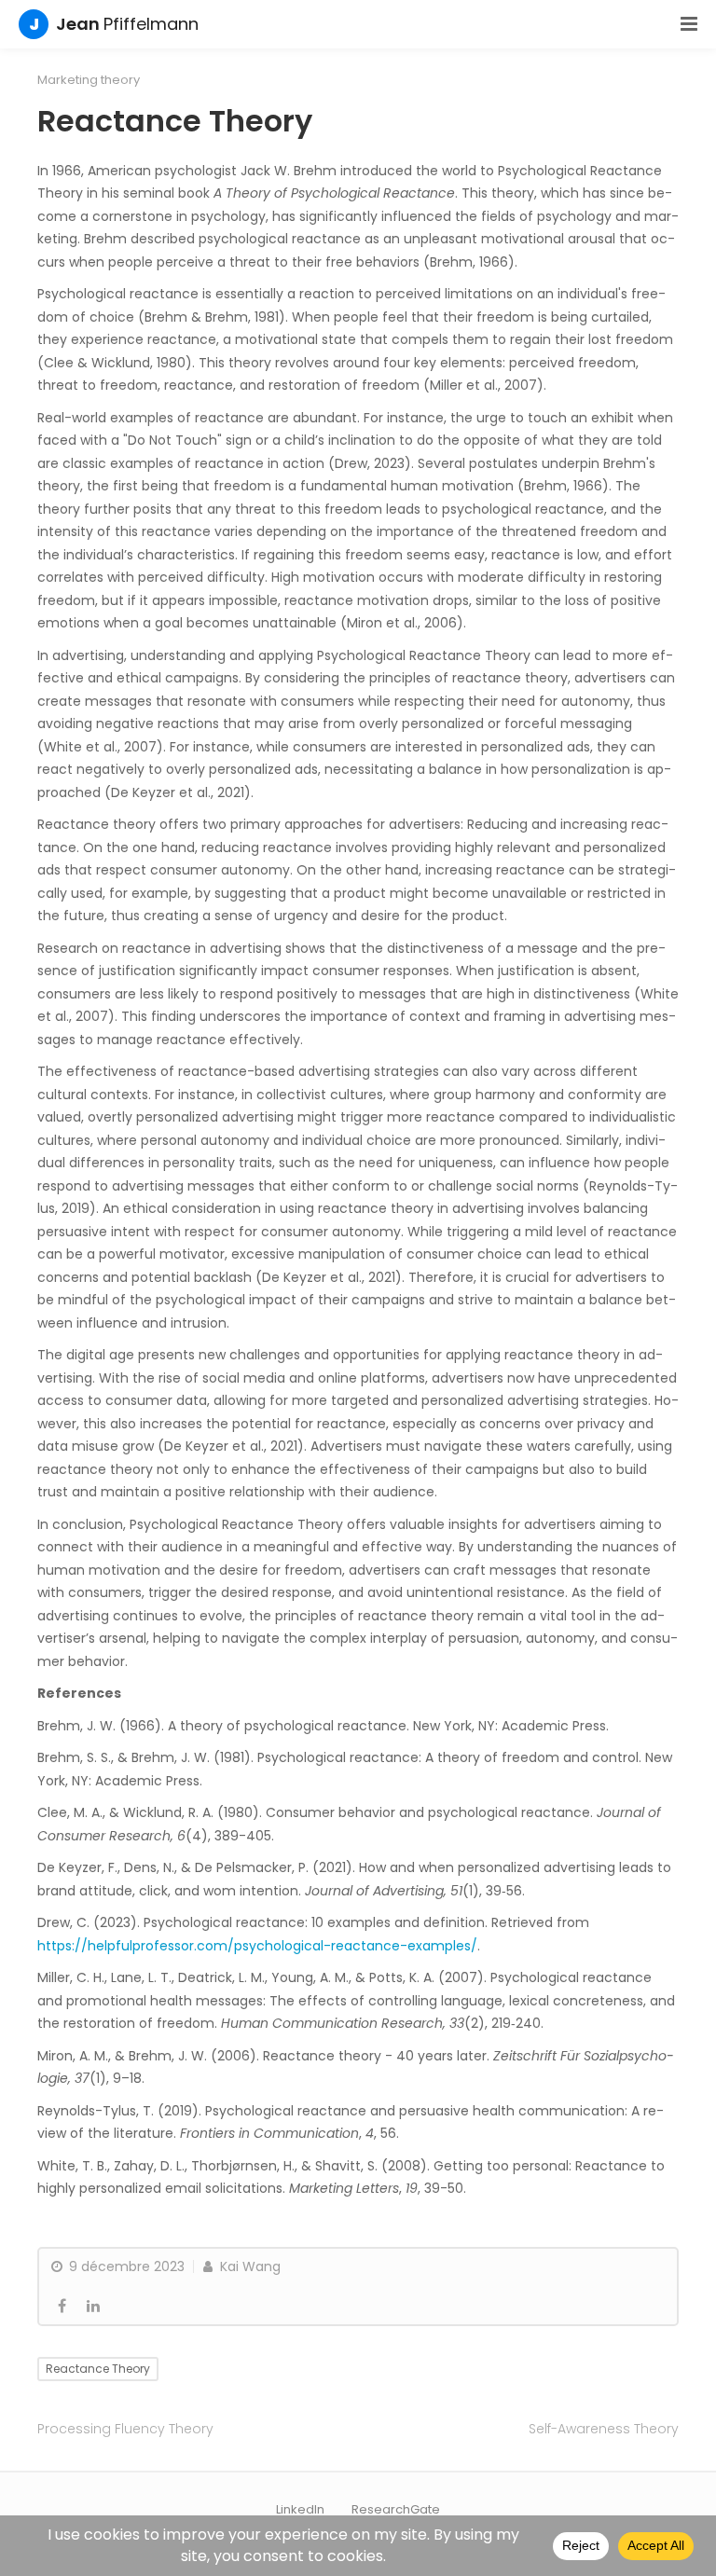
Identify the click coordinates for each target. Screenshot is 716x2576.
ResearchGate (396, 2509)
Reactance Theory (98, 2369)
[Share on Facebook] (62, 2307)
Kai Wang (248, 2266)
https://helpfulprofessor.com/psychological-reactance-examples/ (257, 1946)
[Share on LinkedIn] (93, 2307)
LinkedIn (300, 2509)
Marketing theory (89, 80)
